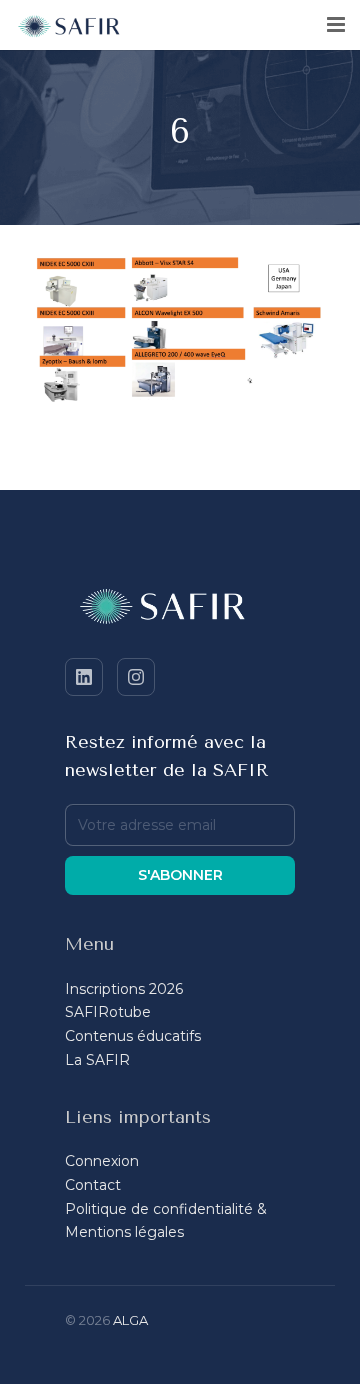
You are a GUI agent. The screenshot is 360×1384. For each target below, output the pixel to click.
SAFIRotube (108, 1012)
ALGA (130, 1320)
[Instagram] (136, 677)
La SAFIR (97, 1060)
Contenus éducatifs (133, 1036)
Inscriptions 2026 (124, 989)
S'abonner (180, 875)
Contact (93, 1185)
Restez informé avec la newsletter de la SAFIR (167, 756)
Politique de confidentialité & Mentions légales (166, 1221)
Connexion (102, 1161)
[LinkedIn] (84, 677)
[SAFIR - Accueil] (180, 610)
